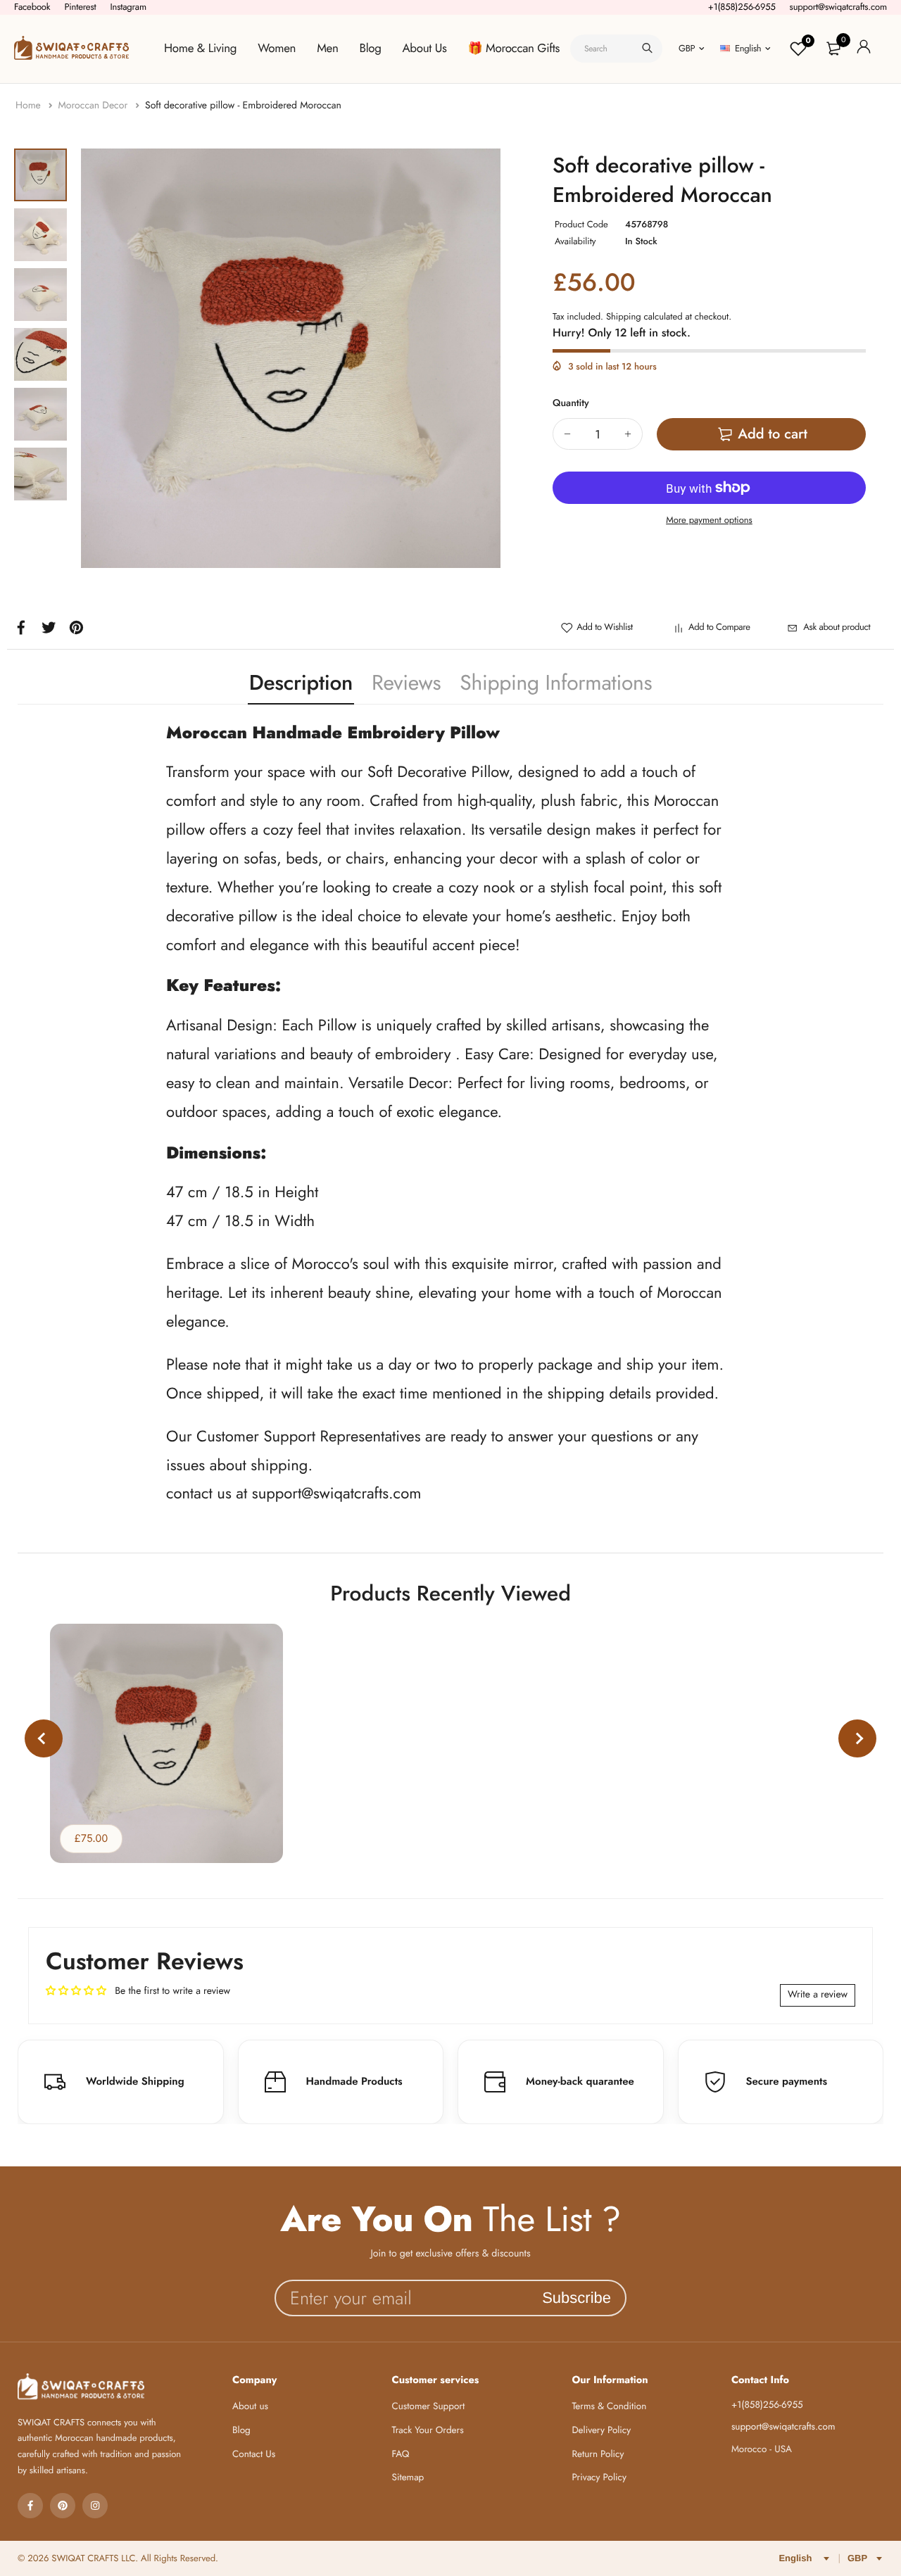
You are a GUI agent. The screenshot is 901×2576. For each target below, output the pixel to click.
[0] (833, 49)
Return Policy (598, 2455)
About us (250, 2407)
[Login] (864, 49)
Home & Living (200, 49)
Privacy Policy (599, 2478)
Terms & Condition (609, 2407)
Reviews (406, 683)
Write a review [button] (818, 1995)
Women (277, 49)
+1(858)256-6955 (742, 7)
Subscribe (576, 2298)
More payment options (709, 520)
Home (30, 106)
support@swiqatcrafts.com (838, 7)
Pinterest (80, 7)
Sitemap (408, 2478)
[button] (44, 1738)
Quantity (571, 403)
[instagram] (95, 2506)
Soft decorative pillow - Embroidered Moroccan (243, 106)
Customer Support (429, 2407)
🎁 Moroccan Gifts (514, 49)
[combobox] (616, 49)
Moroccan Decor (94, 106)
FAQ (401, 2455)
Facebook (32, 7)
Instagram (128, 7)
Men (327, 49)
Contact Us (254, 2455)
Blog (371, 49)
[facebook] (30, 2506)
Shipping (624, 316)
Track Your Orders (428, 2431)
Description (301, 683)
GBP (687, 48)
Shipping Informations (556, 683)
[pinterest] (63, 2506)
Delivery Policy (601, 2431)
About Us (425, 49)
